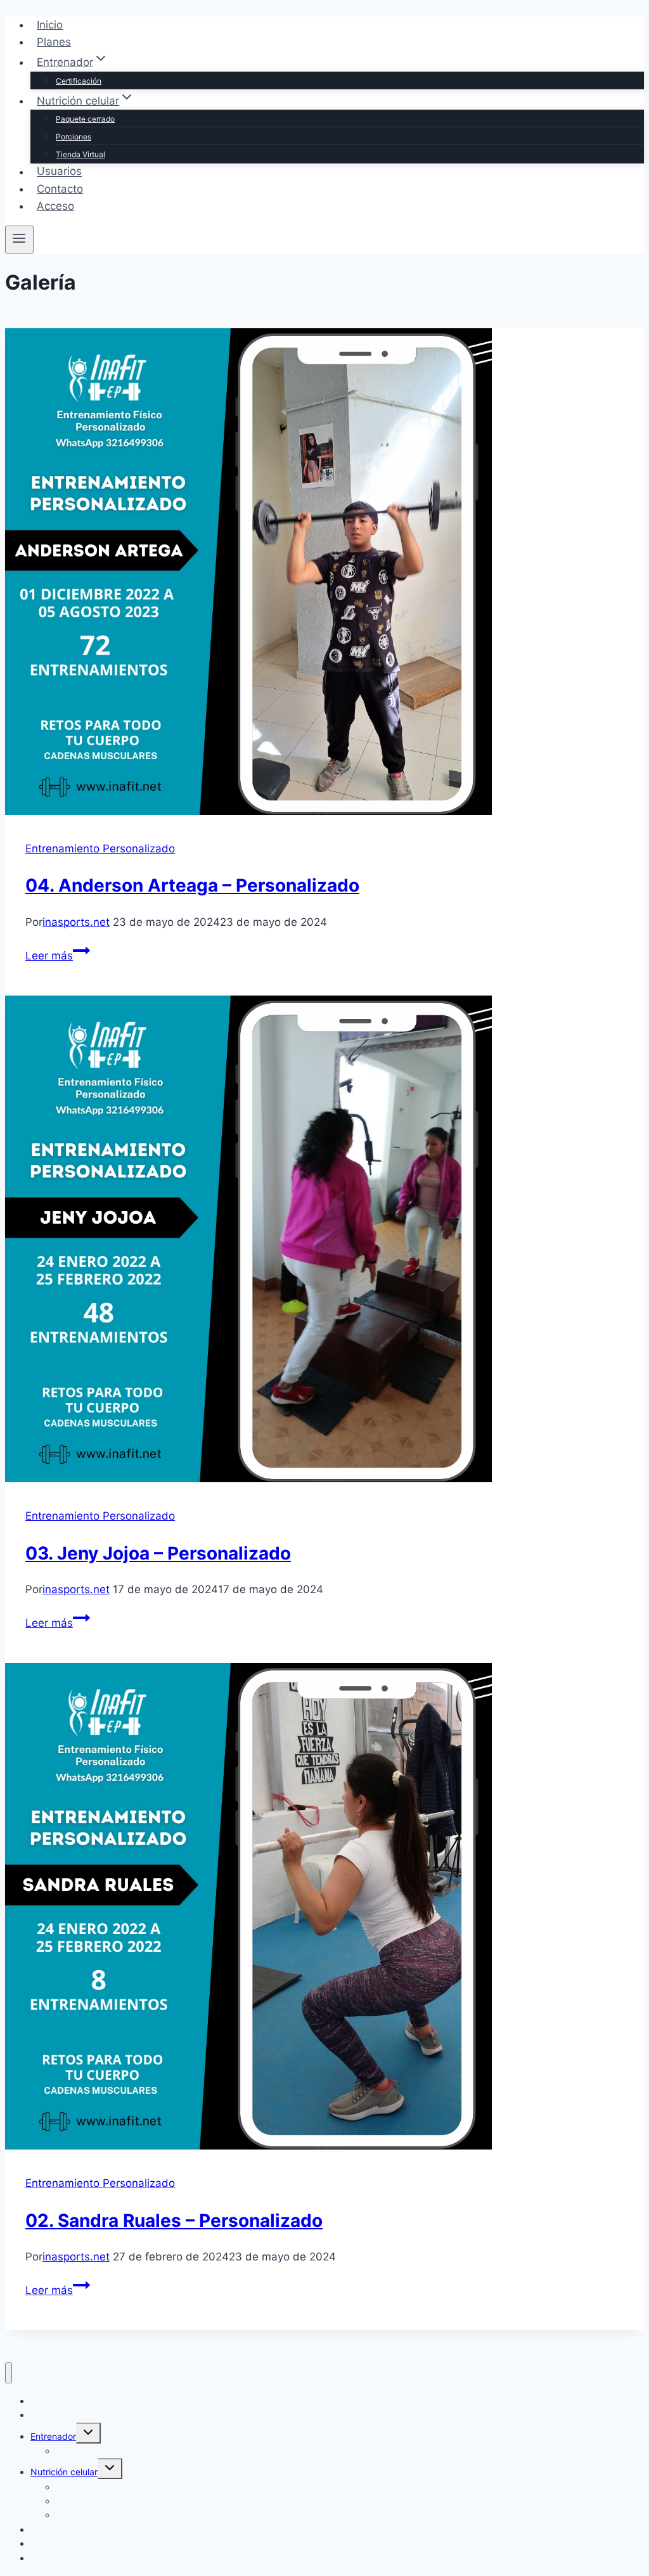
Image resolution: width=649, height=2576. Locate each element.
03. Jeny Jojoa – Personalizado (158, 1553)
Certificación (79, 81)
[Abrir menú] (19, 240)
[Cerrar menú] (9, 2373)
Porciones (74, 137)
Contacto (60, 189)
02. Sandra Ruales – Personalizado (174, 2220)
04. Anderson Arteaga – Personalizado (192, 885)
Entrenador (53, 2436)
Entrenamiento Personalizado (100, 849)
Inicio (50, 25)
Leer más (58, 956)
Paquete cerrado (85, 119)
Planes (54, 42)
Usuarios (59, 172)
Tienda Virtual (80, 154)
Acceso (55, 206)
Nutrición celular (64, 2472)
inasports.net (76, 922)
